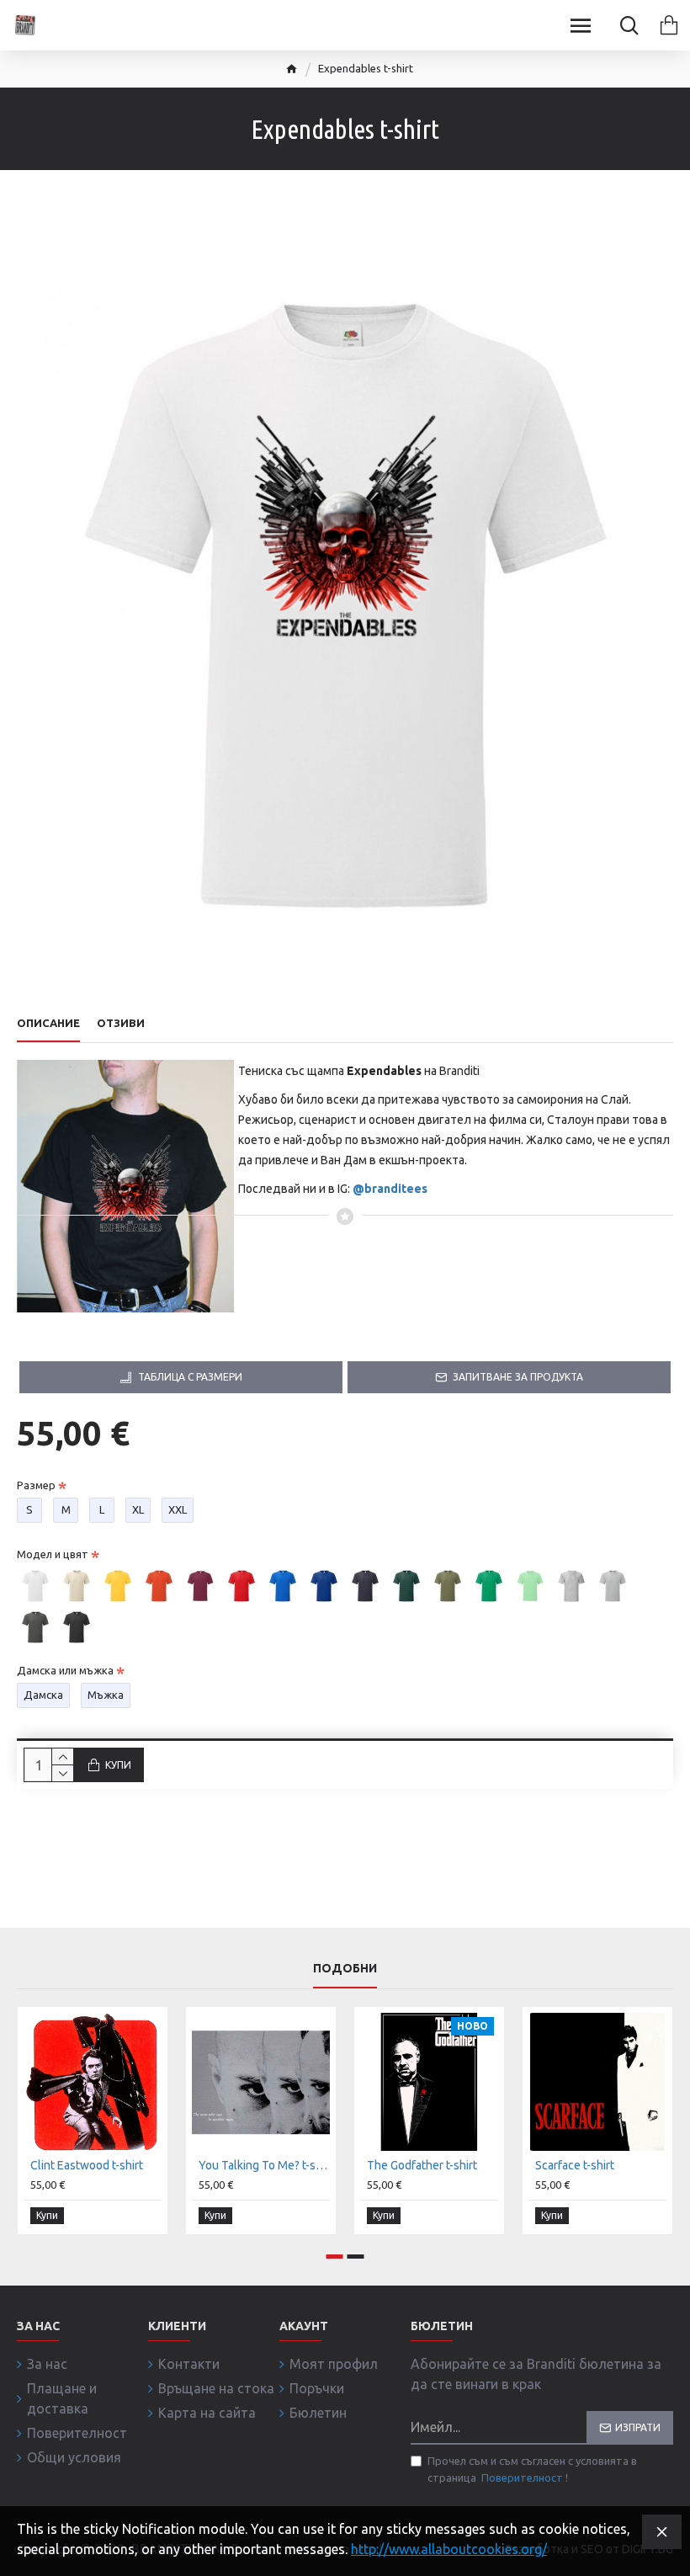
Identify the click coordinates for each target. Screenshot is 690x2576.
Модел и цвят (53, 1554)
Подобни (345, 1968)
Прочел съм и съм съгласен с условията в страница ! (532, 2469)
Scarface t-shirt (575, 2165)
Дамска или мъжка (65, 1670)
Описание (48, 1023)
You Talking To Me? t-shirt (264, 2165)
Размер (36, 1485)
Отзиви (121, 1023)
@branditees (390, 1189)
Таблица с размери (190, 1377)
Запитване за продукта (518, 1377)
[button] (335, 2257)
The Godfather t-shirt (422, 2165)
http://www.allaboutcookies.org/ (449, 2549)
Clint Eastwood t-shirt (87, 2165)
